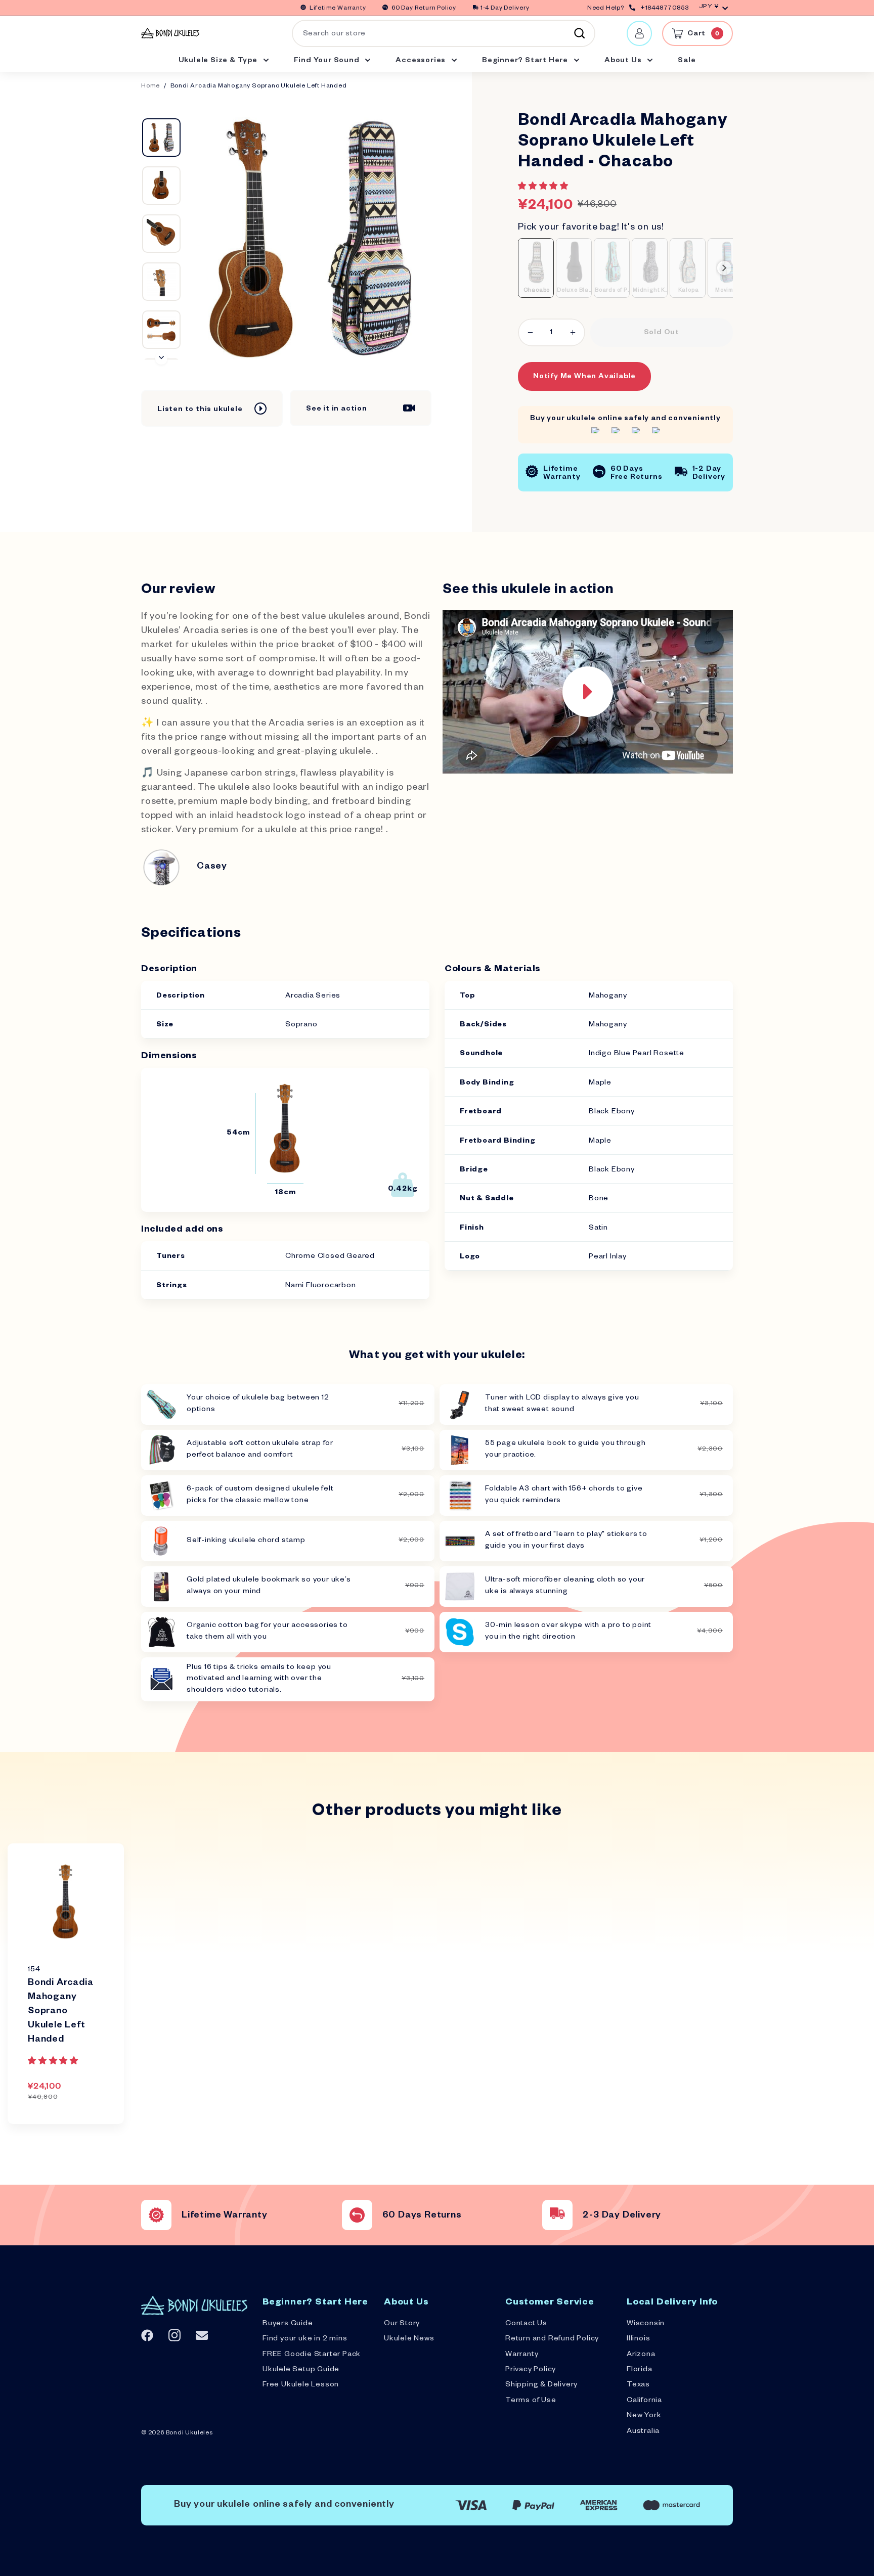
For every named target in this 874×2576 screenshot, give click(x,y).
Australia (643, 2432)
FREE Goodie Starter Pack (312, 2355)
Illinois (638, 2339)
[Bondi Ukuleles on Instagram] (174, 2335)
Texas (638, 2385)
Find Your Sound (328, 61)
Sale (687, 61)
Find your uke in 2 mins (305, 2339)
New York (644, 2416)
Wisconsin (646, 2324)
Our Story (402, 2324)
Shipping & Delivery (541, 2385)
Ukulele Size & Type (219, 61)
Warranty (522, 2355)
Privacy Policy (531, 2370)
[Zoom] (310, 238)
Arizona (641, 2355)
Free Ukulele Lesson (301, 2385)
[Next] (161, 358)
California (644, 2401)
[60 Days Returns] (357, 2215)
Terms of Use (531, 2401)
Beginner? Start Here (526, 61)
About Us (624, 61)
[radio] (536, 268)
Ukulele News (409, 2339)
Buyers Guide (288, 2324)
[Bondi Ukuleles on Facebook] (147, 2335)
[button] (544, 188)
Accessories (422, 61)
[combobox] (444, 33)
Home (150, 87)
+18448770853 (665, 9)
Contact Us (526, 2324)
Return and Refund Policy (552, 2339)
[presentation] (724, 268)
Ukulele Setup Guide (301, 2370)
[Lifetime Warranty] (156, 2215)
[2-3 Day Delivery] (557, 2215)
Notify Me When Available (584, 377)
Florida (640, 2370)
